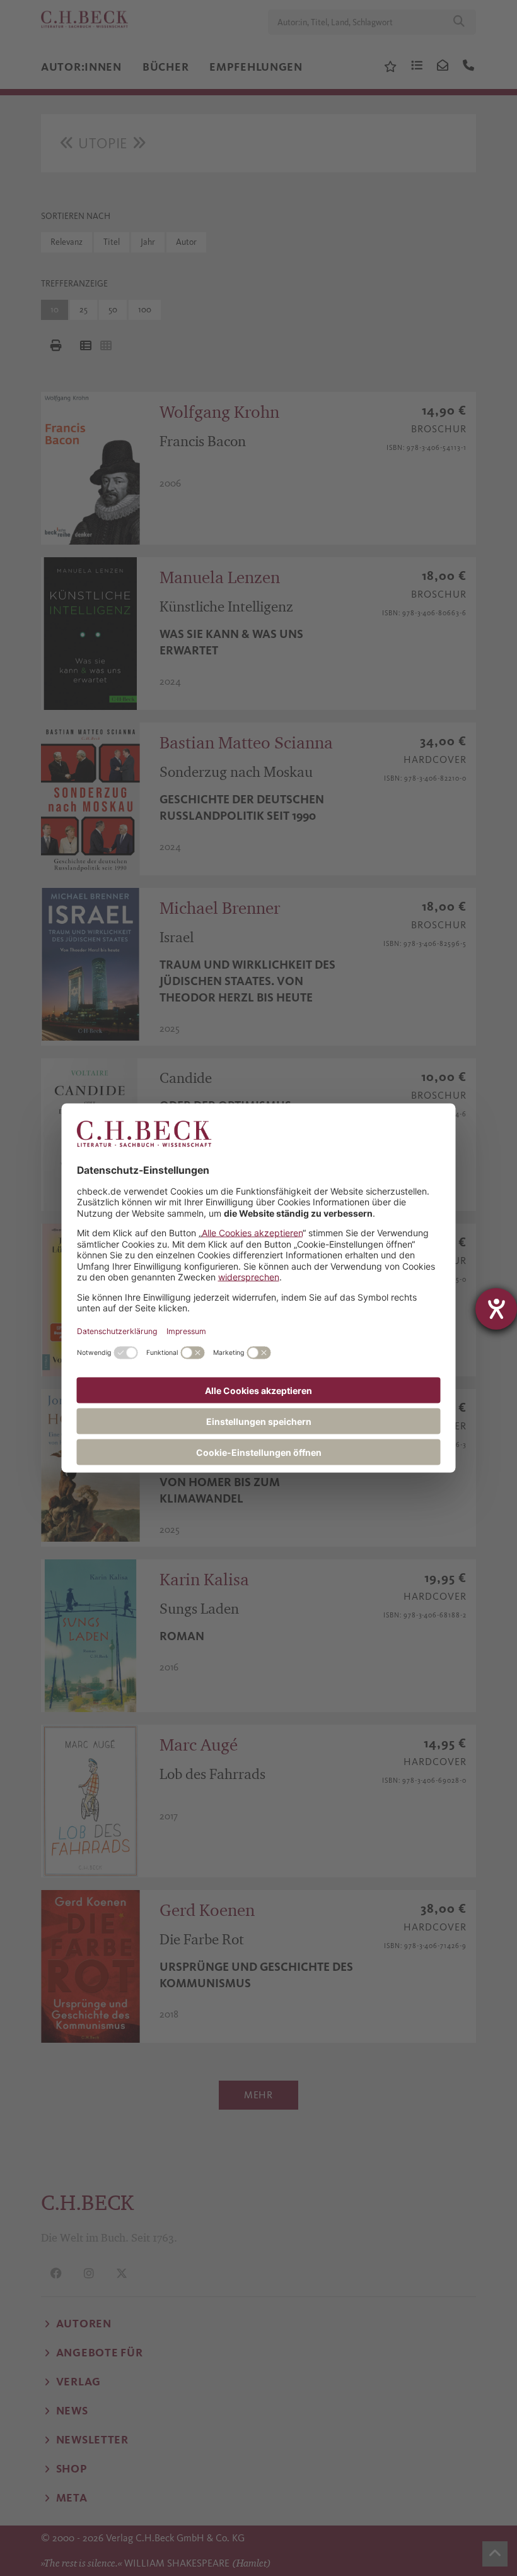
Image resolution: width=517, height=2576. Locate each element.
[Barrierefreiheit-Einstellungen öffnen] (496, 1309)
